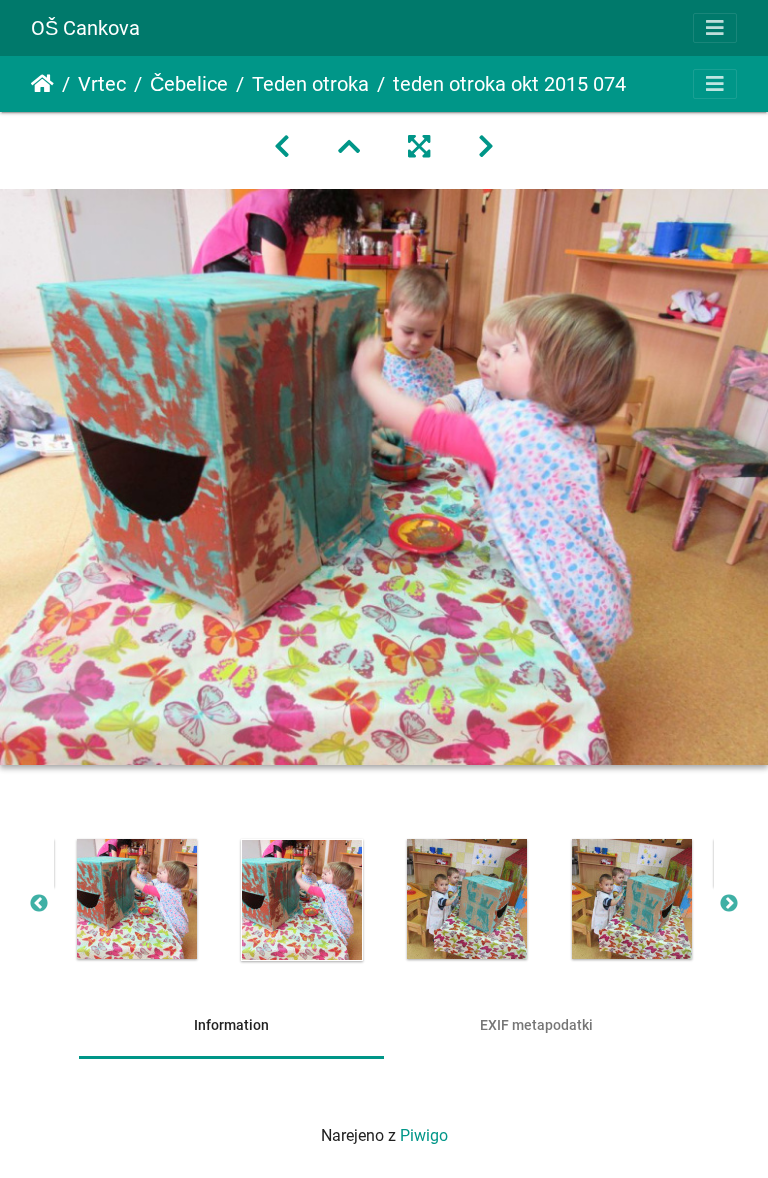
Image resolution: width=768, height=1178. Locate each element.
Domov (42, 84)
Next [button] (729, 904)
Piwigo (424, 1135)
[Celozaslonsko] (419, 147)
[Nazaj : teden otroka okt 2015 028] (282, 147)
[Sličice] (349, 147)
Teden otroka (310, 84)
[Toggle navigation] (715, 28)
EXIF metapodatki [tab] (536, 1025)
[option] (136, 899)
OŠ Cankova (85, 28)
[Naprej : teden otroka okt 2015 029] (486, 147)
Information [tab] (231, 1025)
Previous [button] (39, 904)
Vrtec (102, 84)
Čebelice (189, 84)
